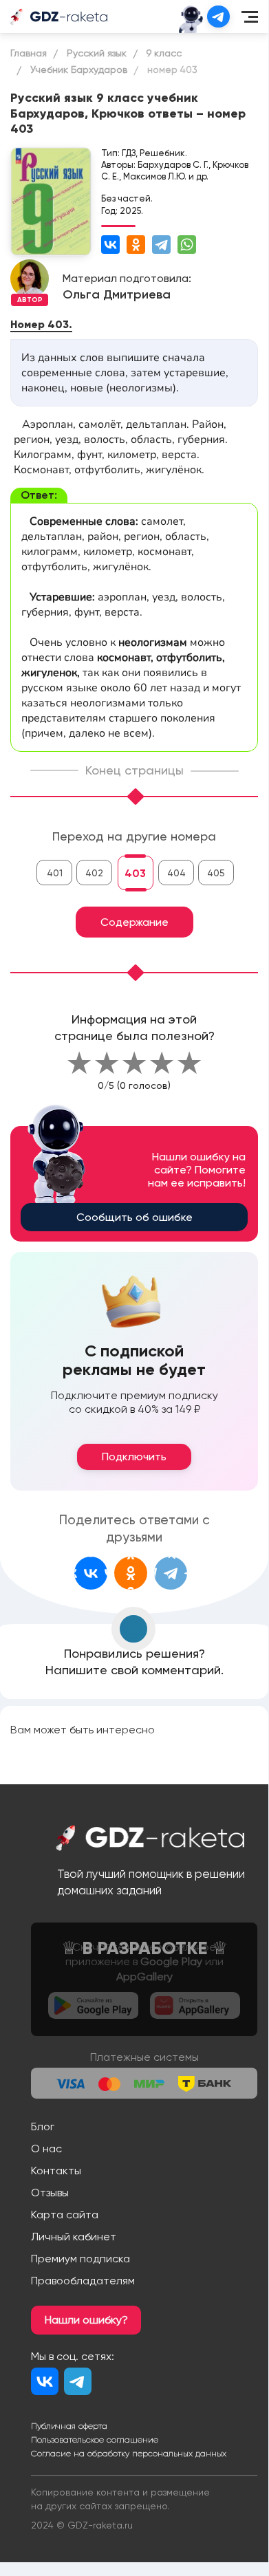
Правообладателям (83, 2281)
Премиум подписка (80, 2259)
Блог (43, 2126)
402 (94, 873)
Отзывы (50, 2193)
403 (135, 873)
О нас (46, 2149)
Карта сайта (65, 2215)
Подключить (134, 1457)
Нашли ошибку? (86, 2320)
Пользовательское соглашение (95, 2440)
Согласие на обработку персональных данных (129, 2454)
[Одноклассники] (136, 245)
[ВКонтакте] (110, 245)
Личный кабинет (74, 2237)
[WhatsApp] (187, 245)
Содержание (134, 922)
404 (176, 873)
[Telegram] (161, 245)
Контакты (56, 2171)
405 (216, 873)
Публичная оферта (69, 2426)
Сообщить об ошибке (134, 1217)
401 (55, 873)
